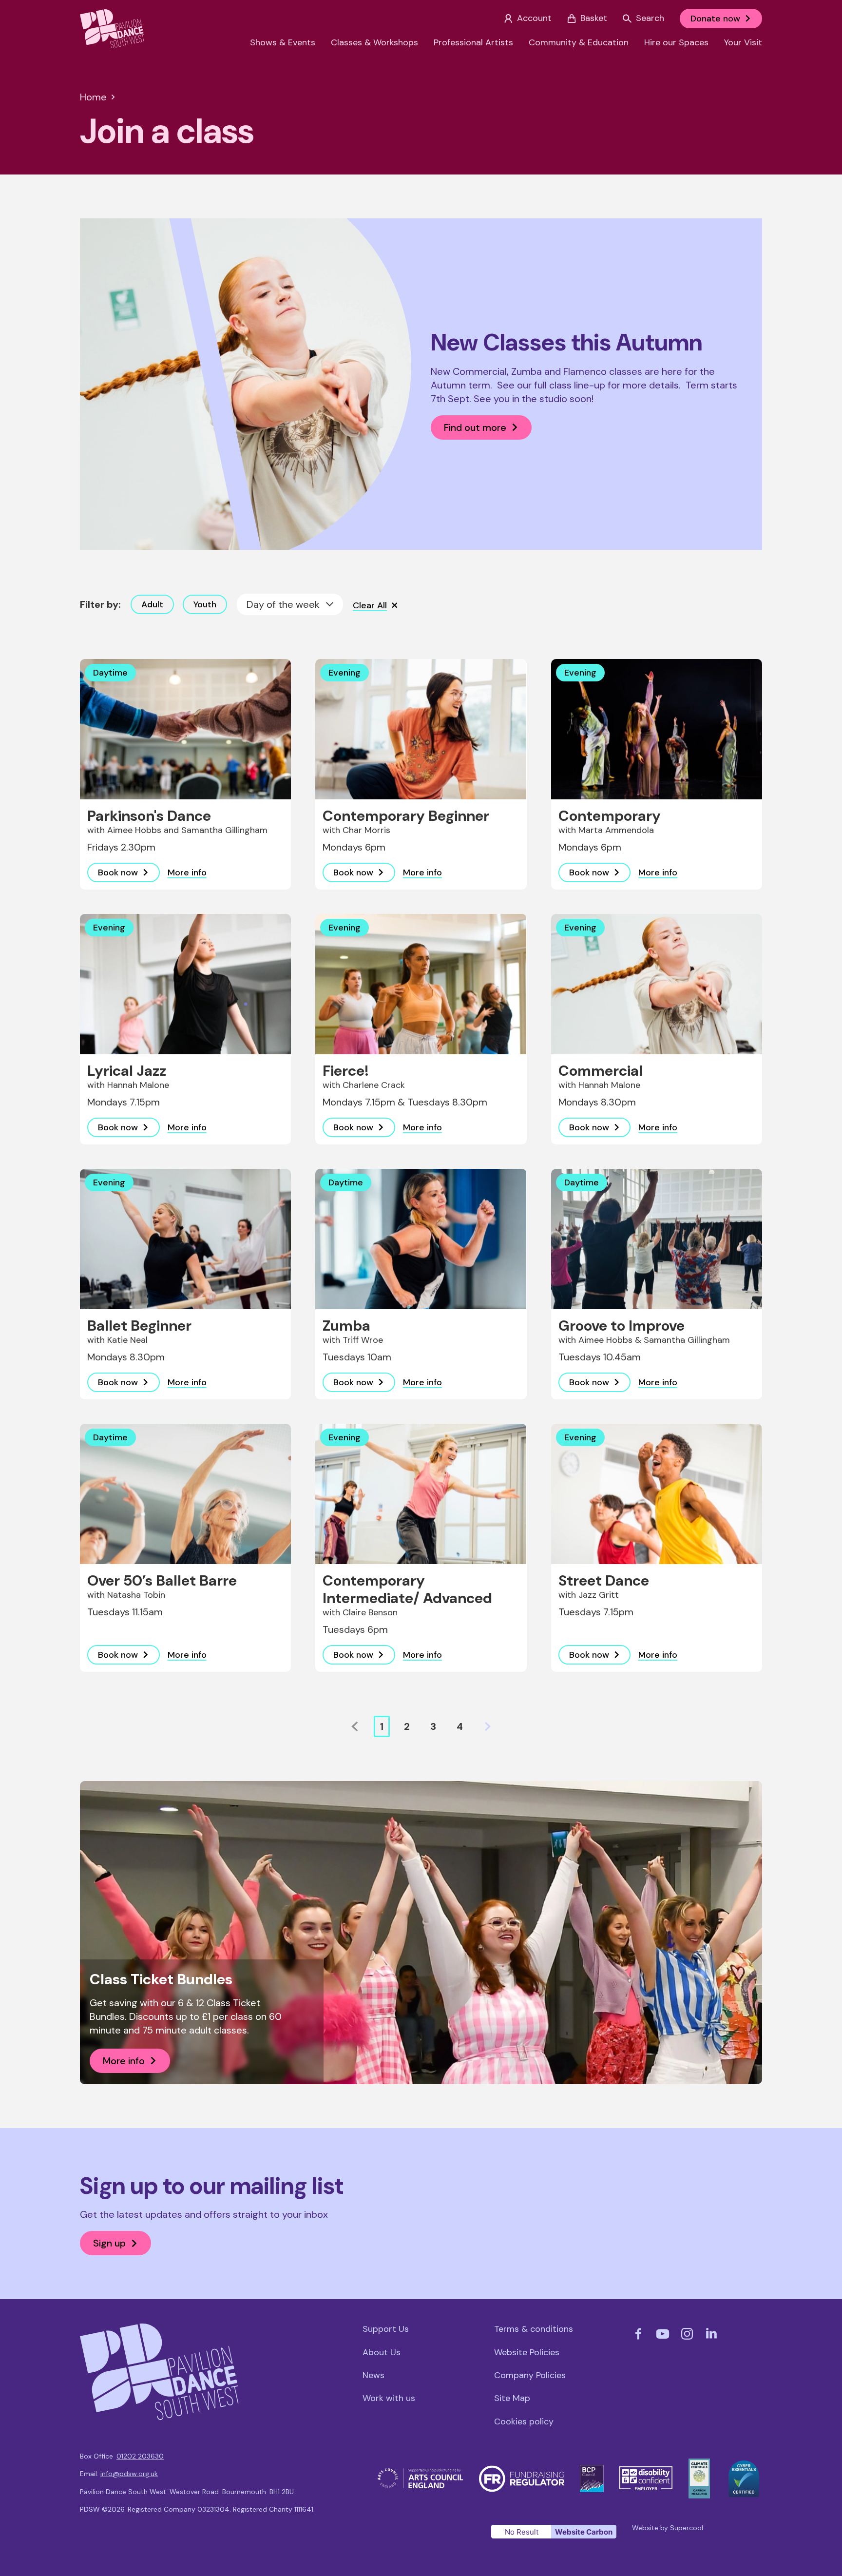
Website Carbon (584, 2532)
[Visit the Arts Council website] (421, 2474)
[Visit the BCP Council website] (592, 2471)
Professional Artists (473, 43)
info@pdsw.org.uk (129, 2474)
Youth (205, 604)
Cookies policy (524, 2422)
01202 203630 (140, 2456)
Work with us (389, 2398)
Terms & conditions (534, 2329)
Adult (152, 604)
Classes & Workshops (374, 43)
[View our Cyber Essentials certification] (744, 2466)
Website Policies (527, 2353)
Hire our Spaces (676, 43)
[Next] (488, 1726)
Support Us (386, 2329)
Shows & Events (283, 43)
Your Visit (743, 43)
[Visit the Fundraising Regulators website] (522, 2471)
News (373, 2375)
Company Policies (530, 2375)
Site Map (512, 2398)
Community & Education (579, 43)
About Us (382, 2353)
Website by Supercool (668, 2528)
